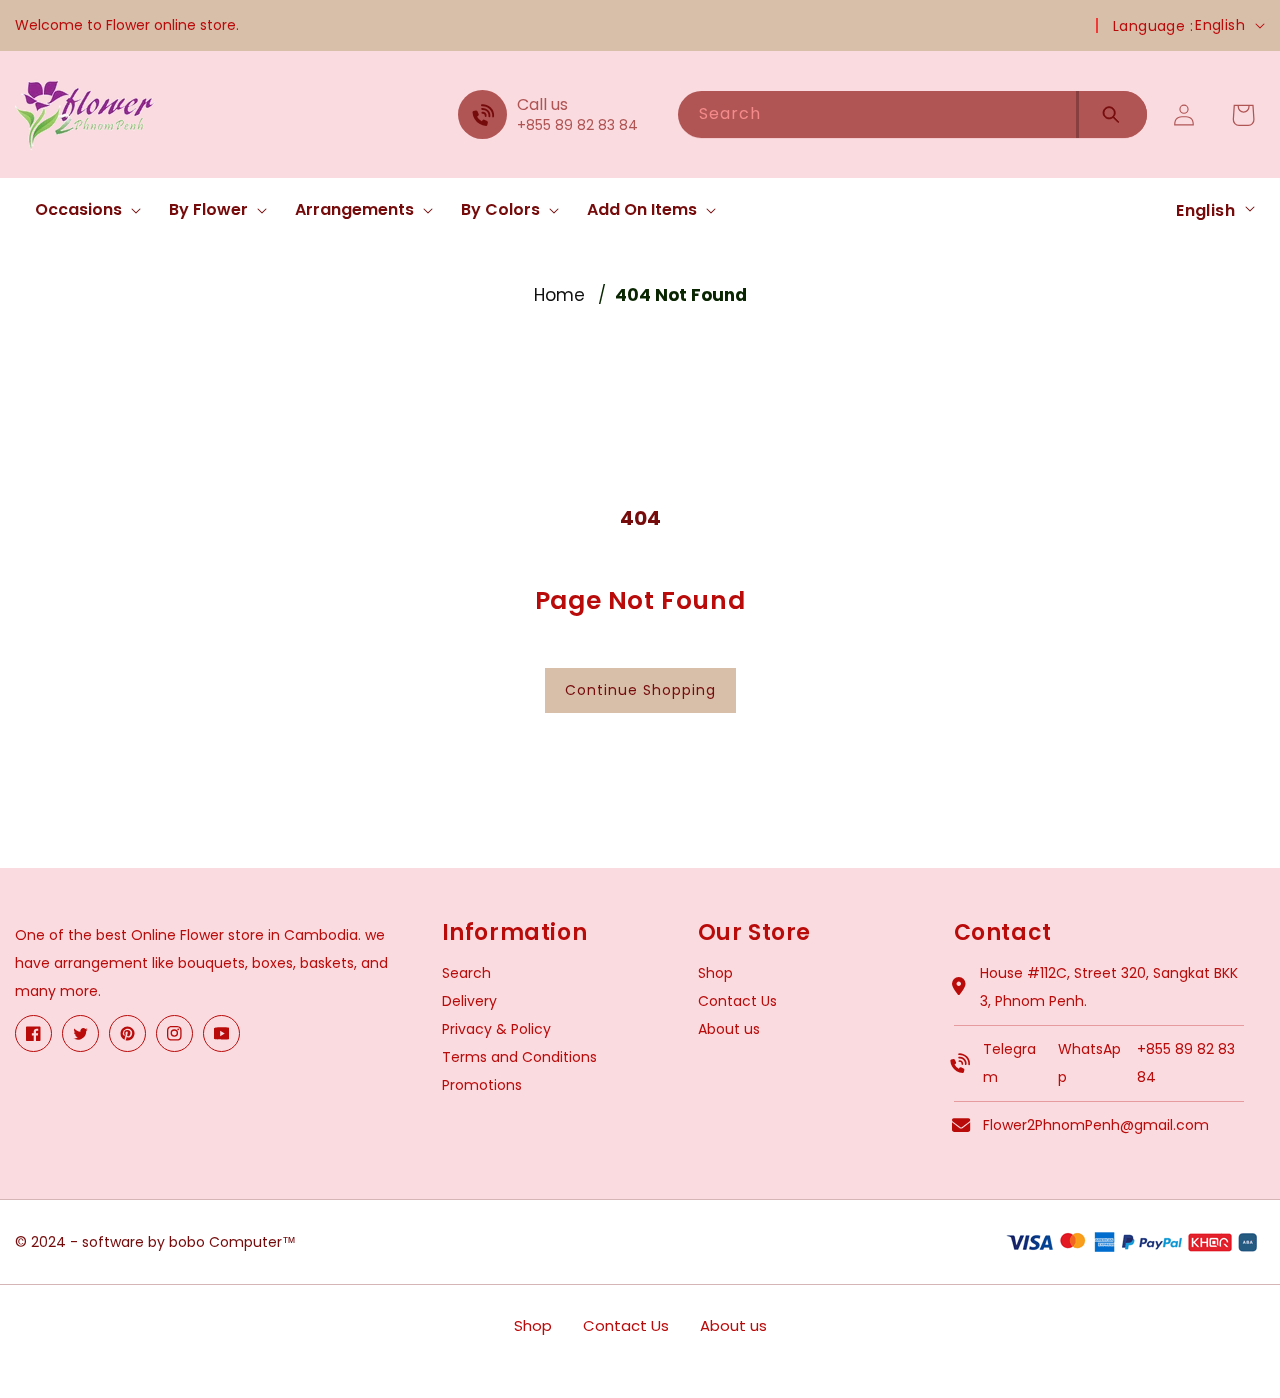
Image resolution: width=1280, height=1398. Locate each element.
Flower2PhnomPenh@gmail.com (1096, 1125)
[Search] (1111, 114)
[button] (82, 210)
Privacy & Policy (496, 1029)
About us (729, 1029)
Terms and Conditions (519, 1057)
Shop (715, 973)
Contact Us (737, 1001)
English (1220, 25)
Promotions (482, 1085)
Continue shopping (640, 690)
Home (559, 295)
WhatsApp (1089, 1063)
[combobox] (877, 114)
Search (466, 973)
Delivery (469, 1001)
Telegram (1009, 1063)
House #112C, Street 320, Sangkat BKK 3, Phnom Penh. (1109, 987)
